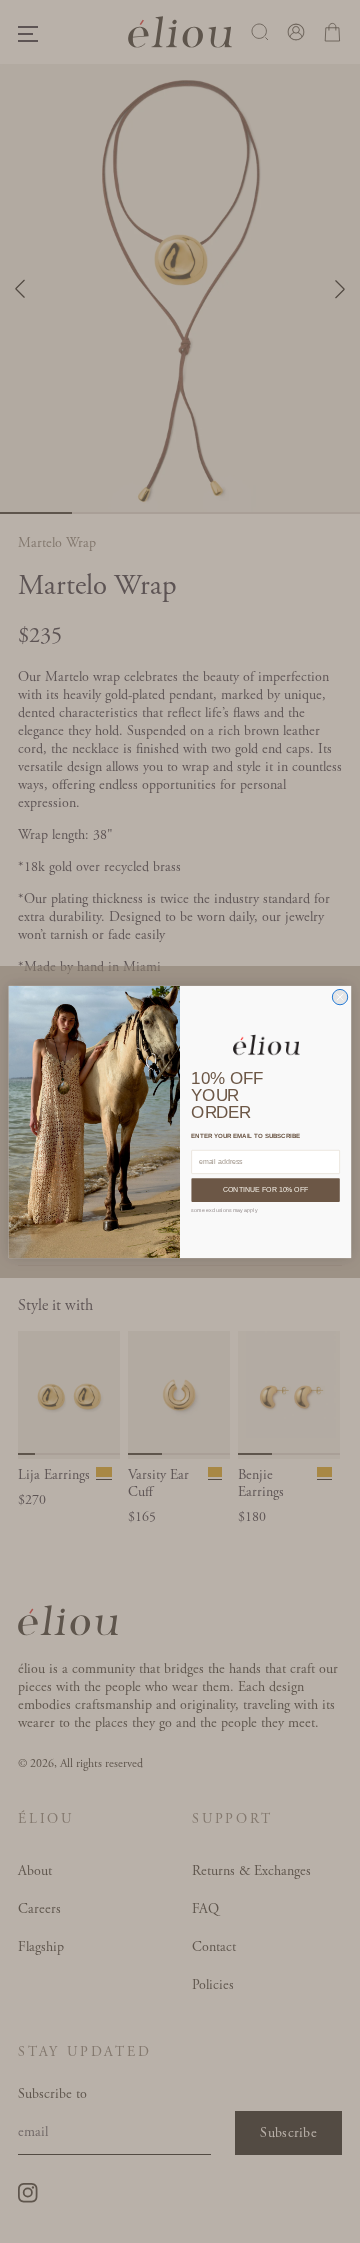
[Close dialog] (339, 996)
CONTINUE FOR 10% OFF (266, 1189)
